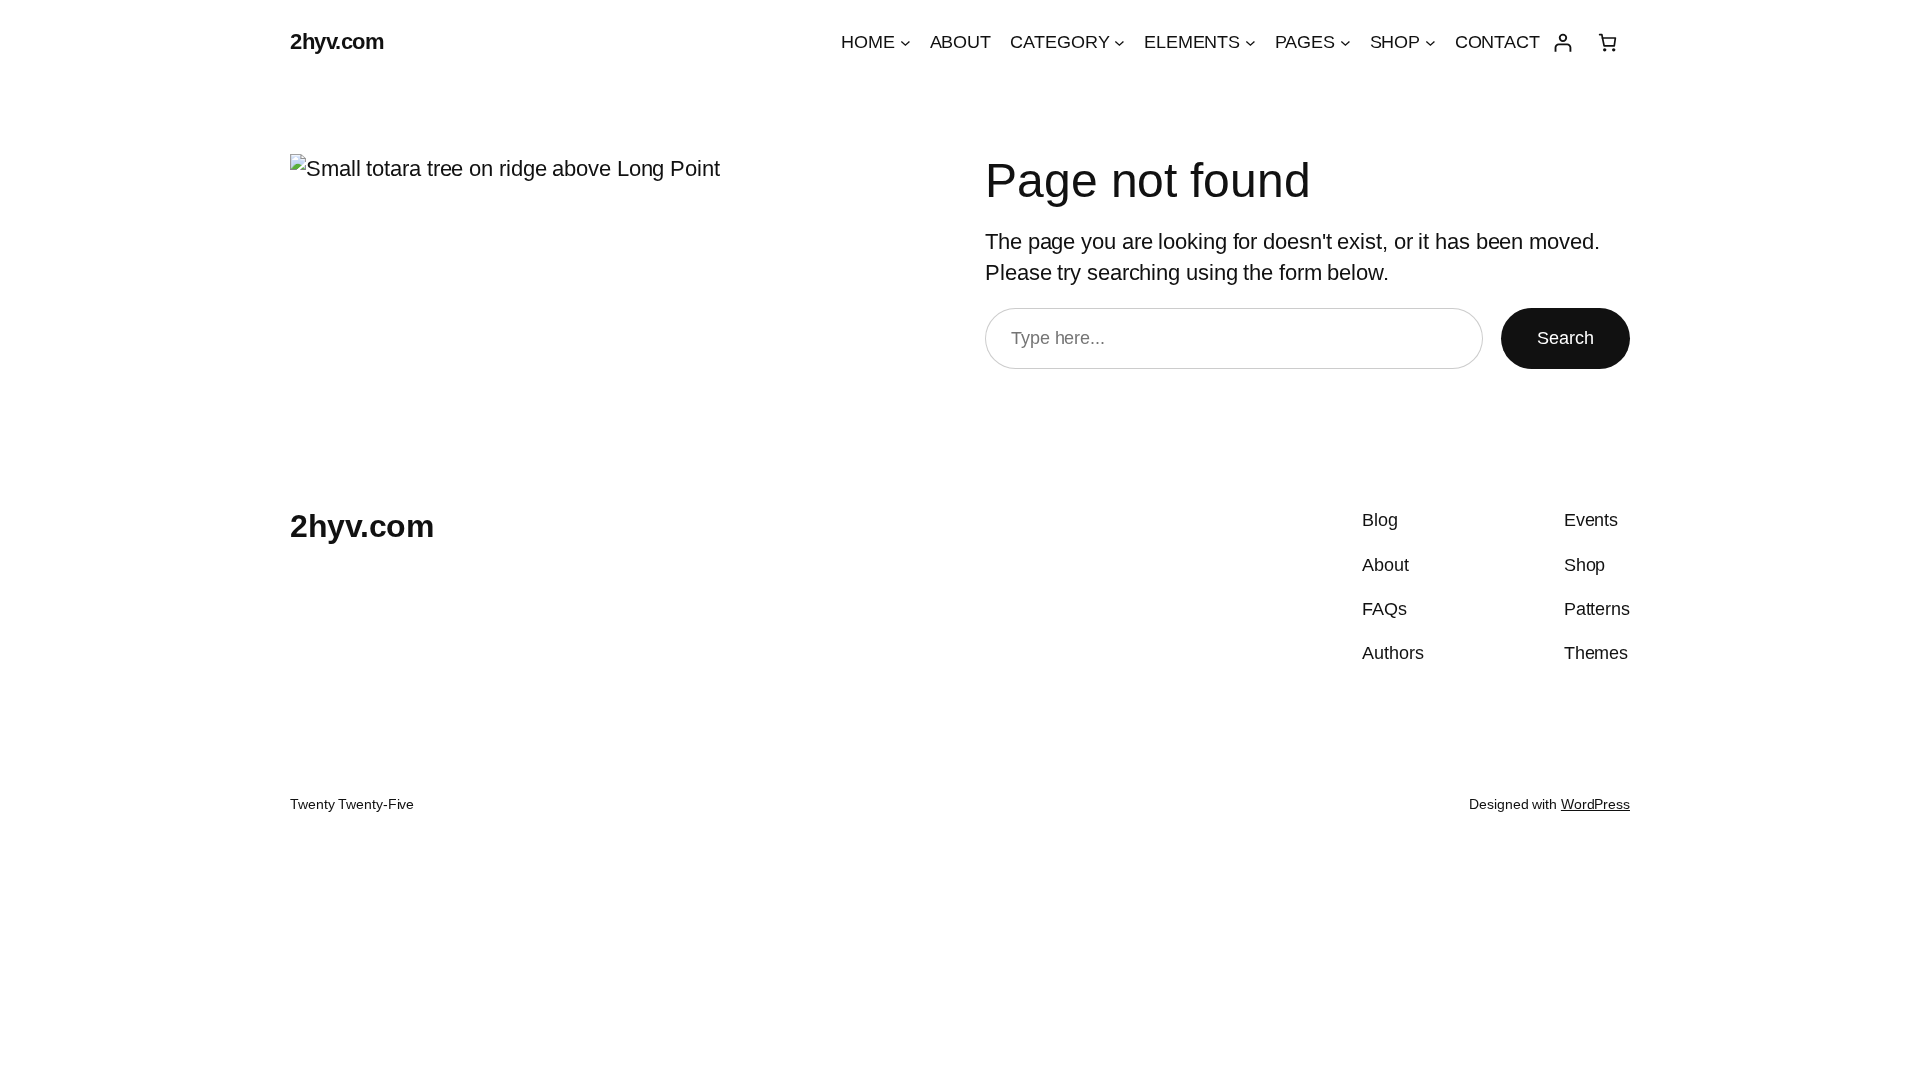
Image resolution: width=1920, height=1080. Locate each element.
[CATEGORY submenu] (1119, 42)
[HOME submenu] (905, 42)
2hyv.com (337, 41)
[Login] (1562, 42)
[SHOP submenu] (1430, 42)
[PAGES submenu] (1345, 42)
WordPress (1595, 804)
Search (1565, 338)
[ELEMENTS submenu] (1250, 42)
